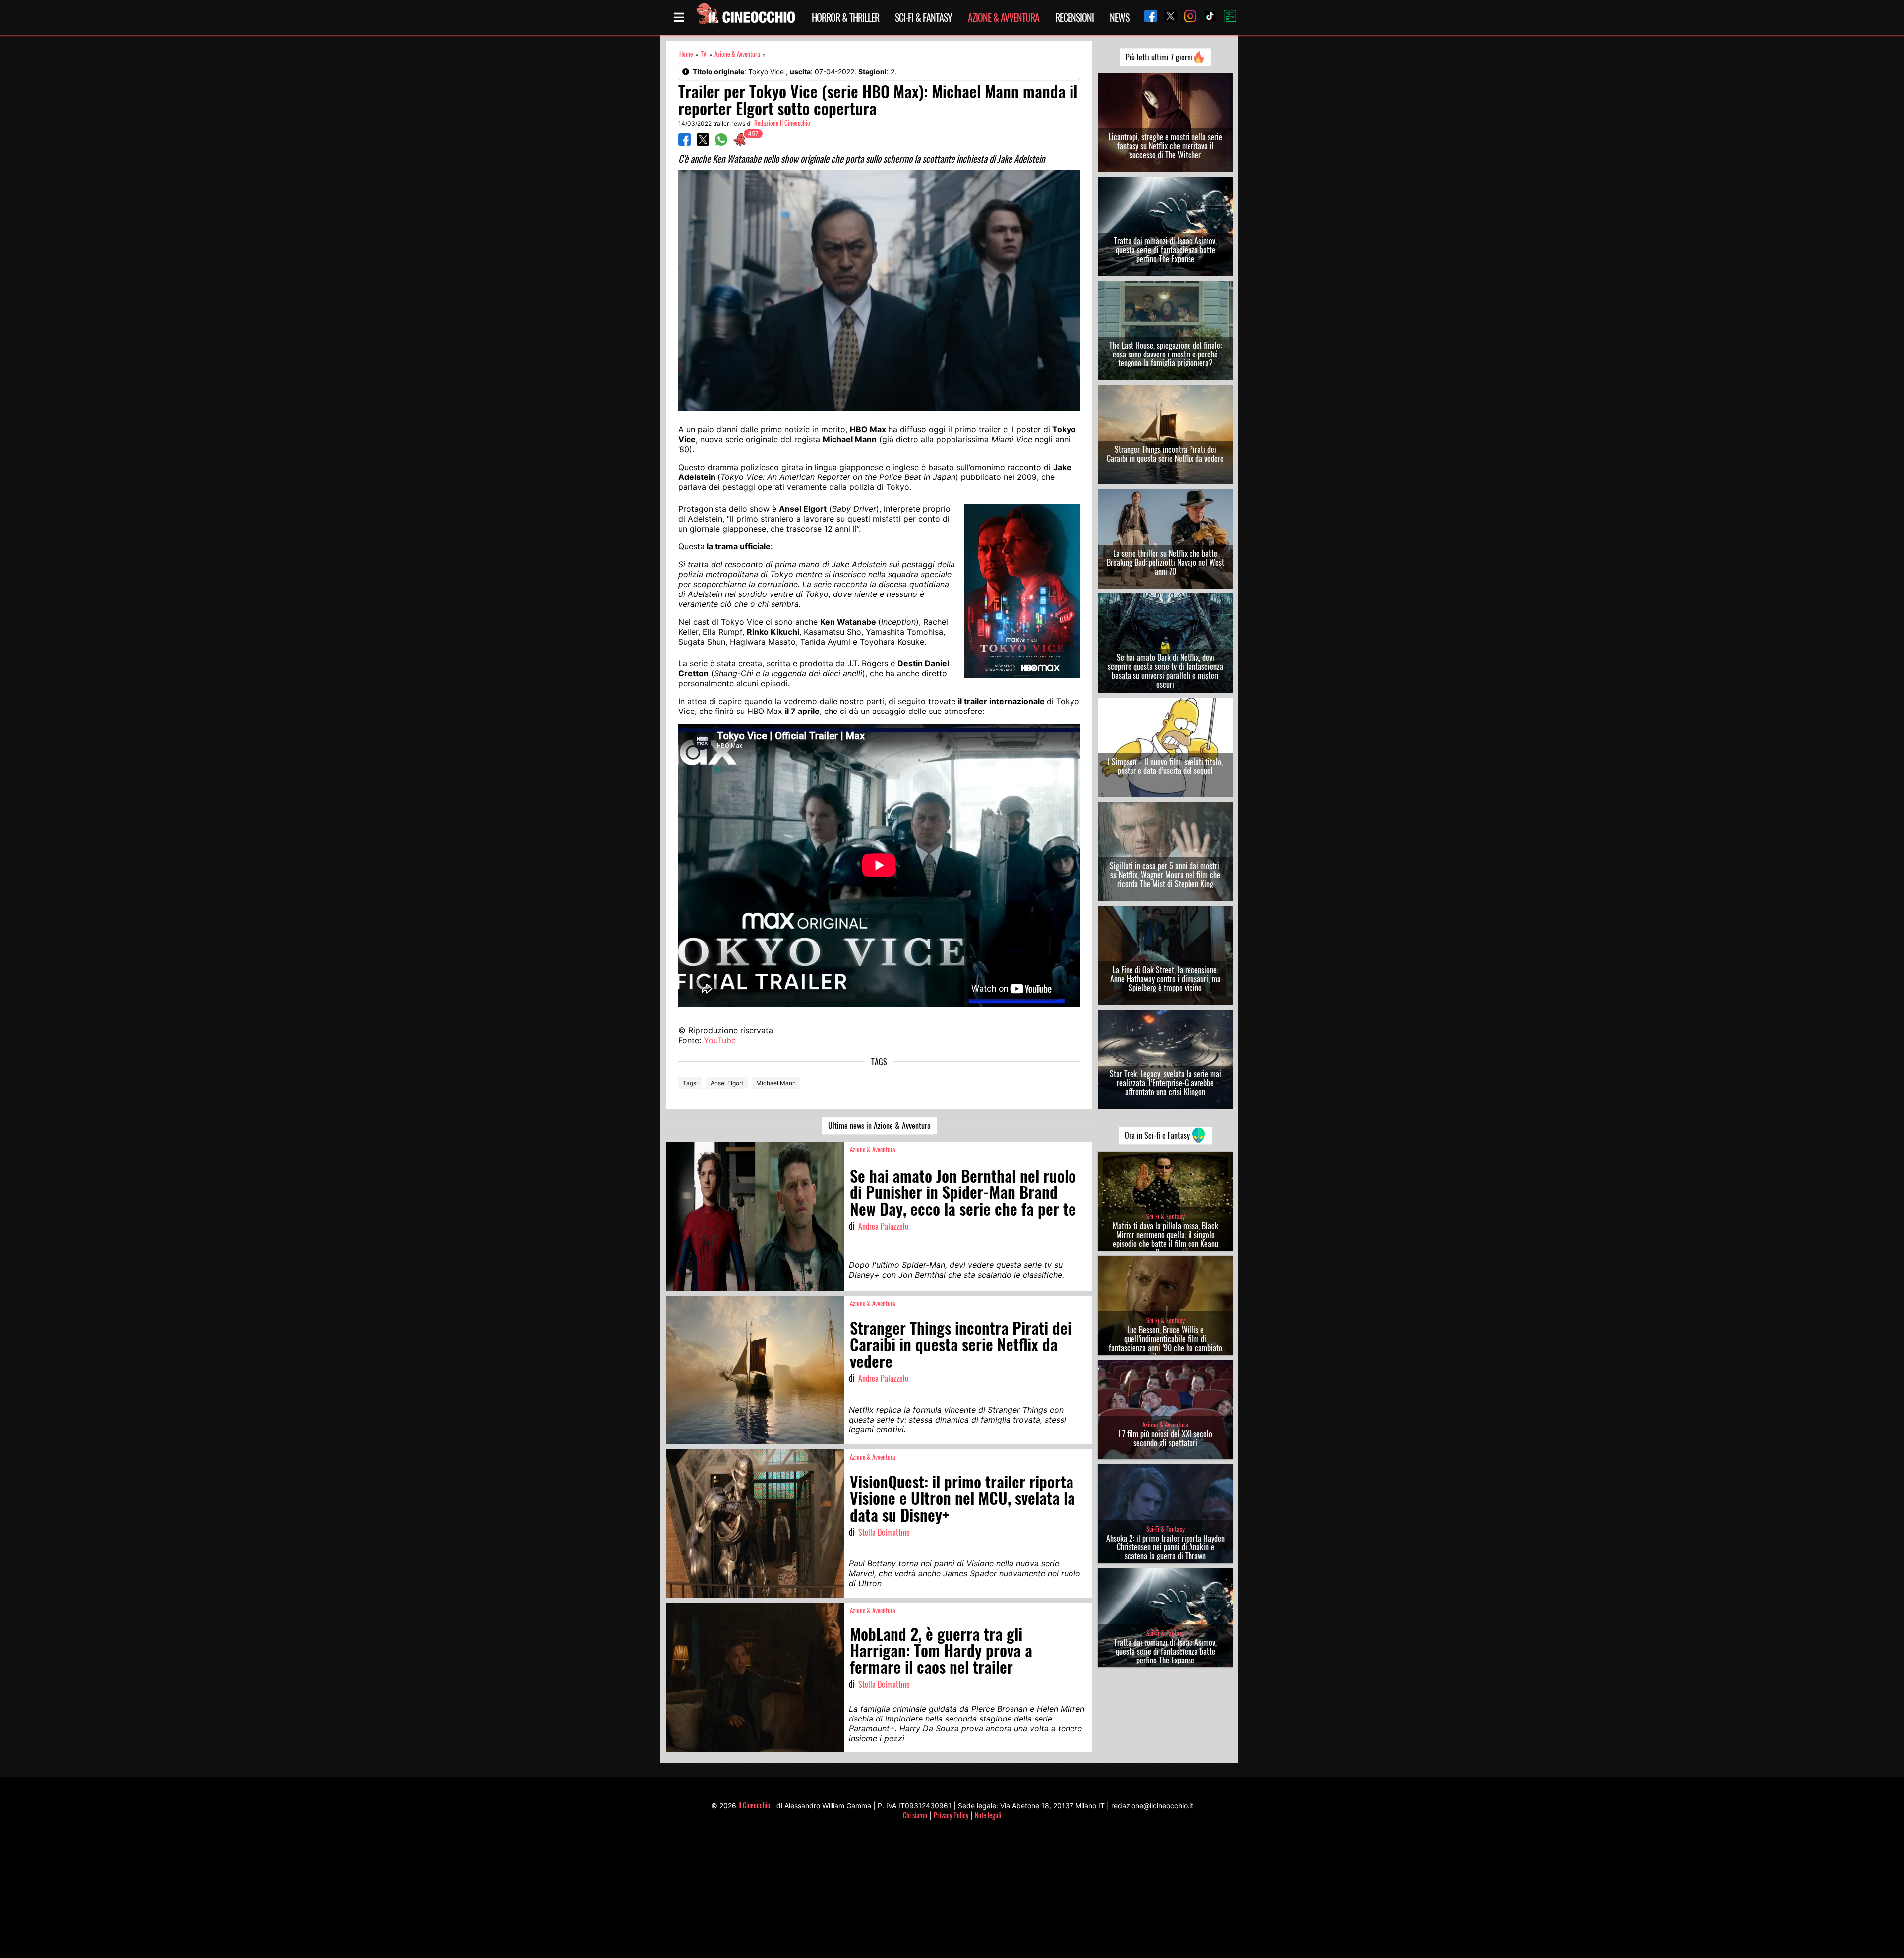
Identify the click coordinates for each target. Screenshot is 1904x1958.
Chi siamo (915, 1815)
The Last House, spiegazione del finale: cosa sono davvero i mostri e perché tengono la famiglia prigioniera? (1165, 354)
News (1119, 17)
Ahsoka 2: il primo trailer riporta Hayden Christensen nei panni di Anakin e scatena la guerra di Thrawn (1165, 1547)
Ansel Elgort (727, 1083)
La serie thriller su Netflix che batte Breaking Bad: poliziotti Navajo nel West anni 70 (1165, 562)
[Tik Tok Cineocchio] (1206, 17)
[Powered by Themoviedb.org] (1226, 17)
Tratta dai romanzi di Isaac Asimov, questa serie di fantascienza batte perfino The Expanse (1165, 250)
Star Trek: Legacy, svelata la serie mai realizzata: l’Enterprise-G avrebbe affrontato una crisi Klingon (1165, 1083)
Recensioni (1074, 17)
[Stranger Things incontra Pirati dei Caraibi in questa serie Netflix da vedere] (755, 1370)
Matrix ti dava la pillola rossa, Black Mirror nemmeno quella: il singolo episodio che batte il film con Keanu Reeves (1165, 1239)
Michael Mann (776, 1083)
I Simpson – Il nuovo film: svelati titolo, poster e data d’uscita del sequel (1165, 766)
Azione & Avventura (1004, 17)
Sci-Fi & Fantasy (923, 17)
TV (704, 54)
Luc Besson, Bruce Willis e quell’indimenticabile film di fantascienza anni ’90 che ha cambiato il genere (1165, 1343)
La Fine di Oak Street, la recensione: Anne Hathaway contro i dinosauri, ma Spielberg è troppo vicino (1165, 979)
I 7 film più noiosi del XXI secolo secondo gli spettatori (1165, 1438)
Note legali (988, 1815)
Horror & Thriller (845, 17)
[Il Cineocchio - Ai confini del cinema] (745, 17)
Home (686, 54)
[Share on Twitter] (703, 143)
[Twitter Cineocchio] (1167, 17)
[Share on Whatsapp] (721, 143)
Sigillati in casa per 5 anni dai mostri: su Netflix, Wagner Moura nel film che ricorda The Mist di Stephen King (1165, 875)
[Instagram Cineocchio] (1187, 17)
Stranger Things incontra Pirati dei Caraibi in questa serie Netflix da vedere (1165, 454)
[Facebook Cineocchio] (1147, 17)
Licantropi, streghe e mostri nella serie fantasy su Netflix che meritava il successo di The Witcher (1165, 146)
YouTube (720, 1040)
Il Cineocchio (754, 1805)
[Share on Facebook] (684, 143)
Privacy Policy (951, 1815)
